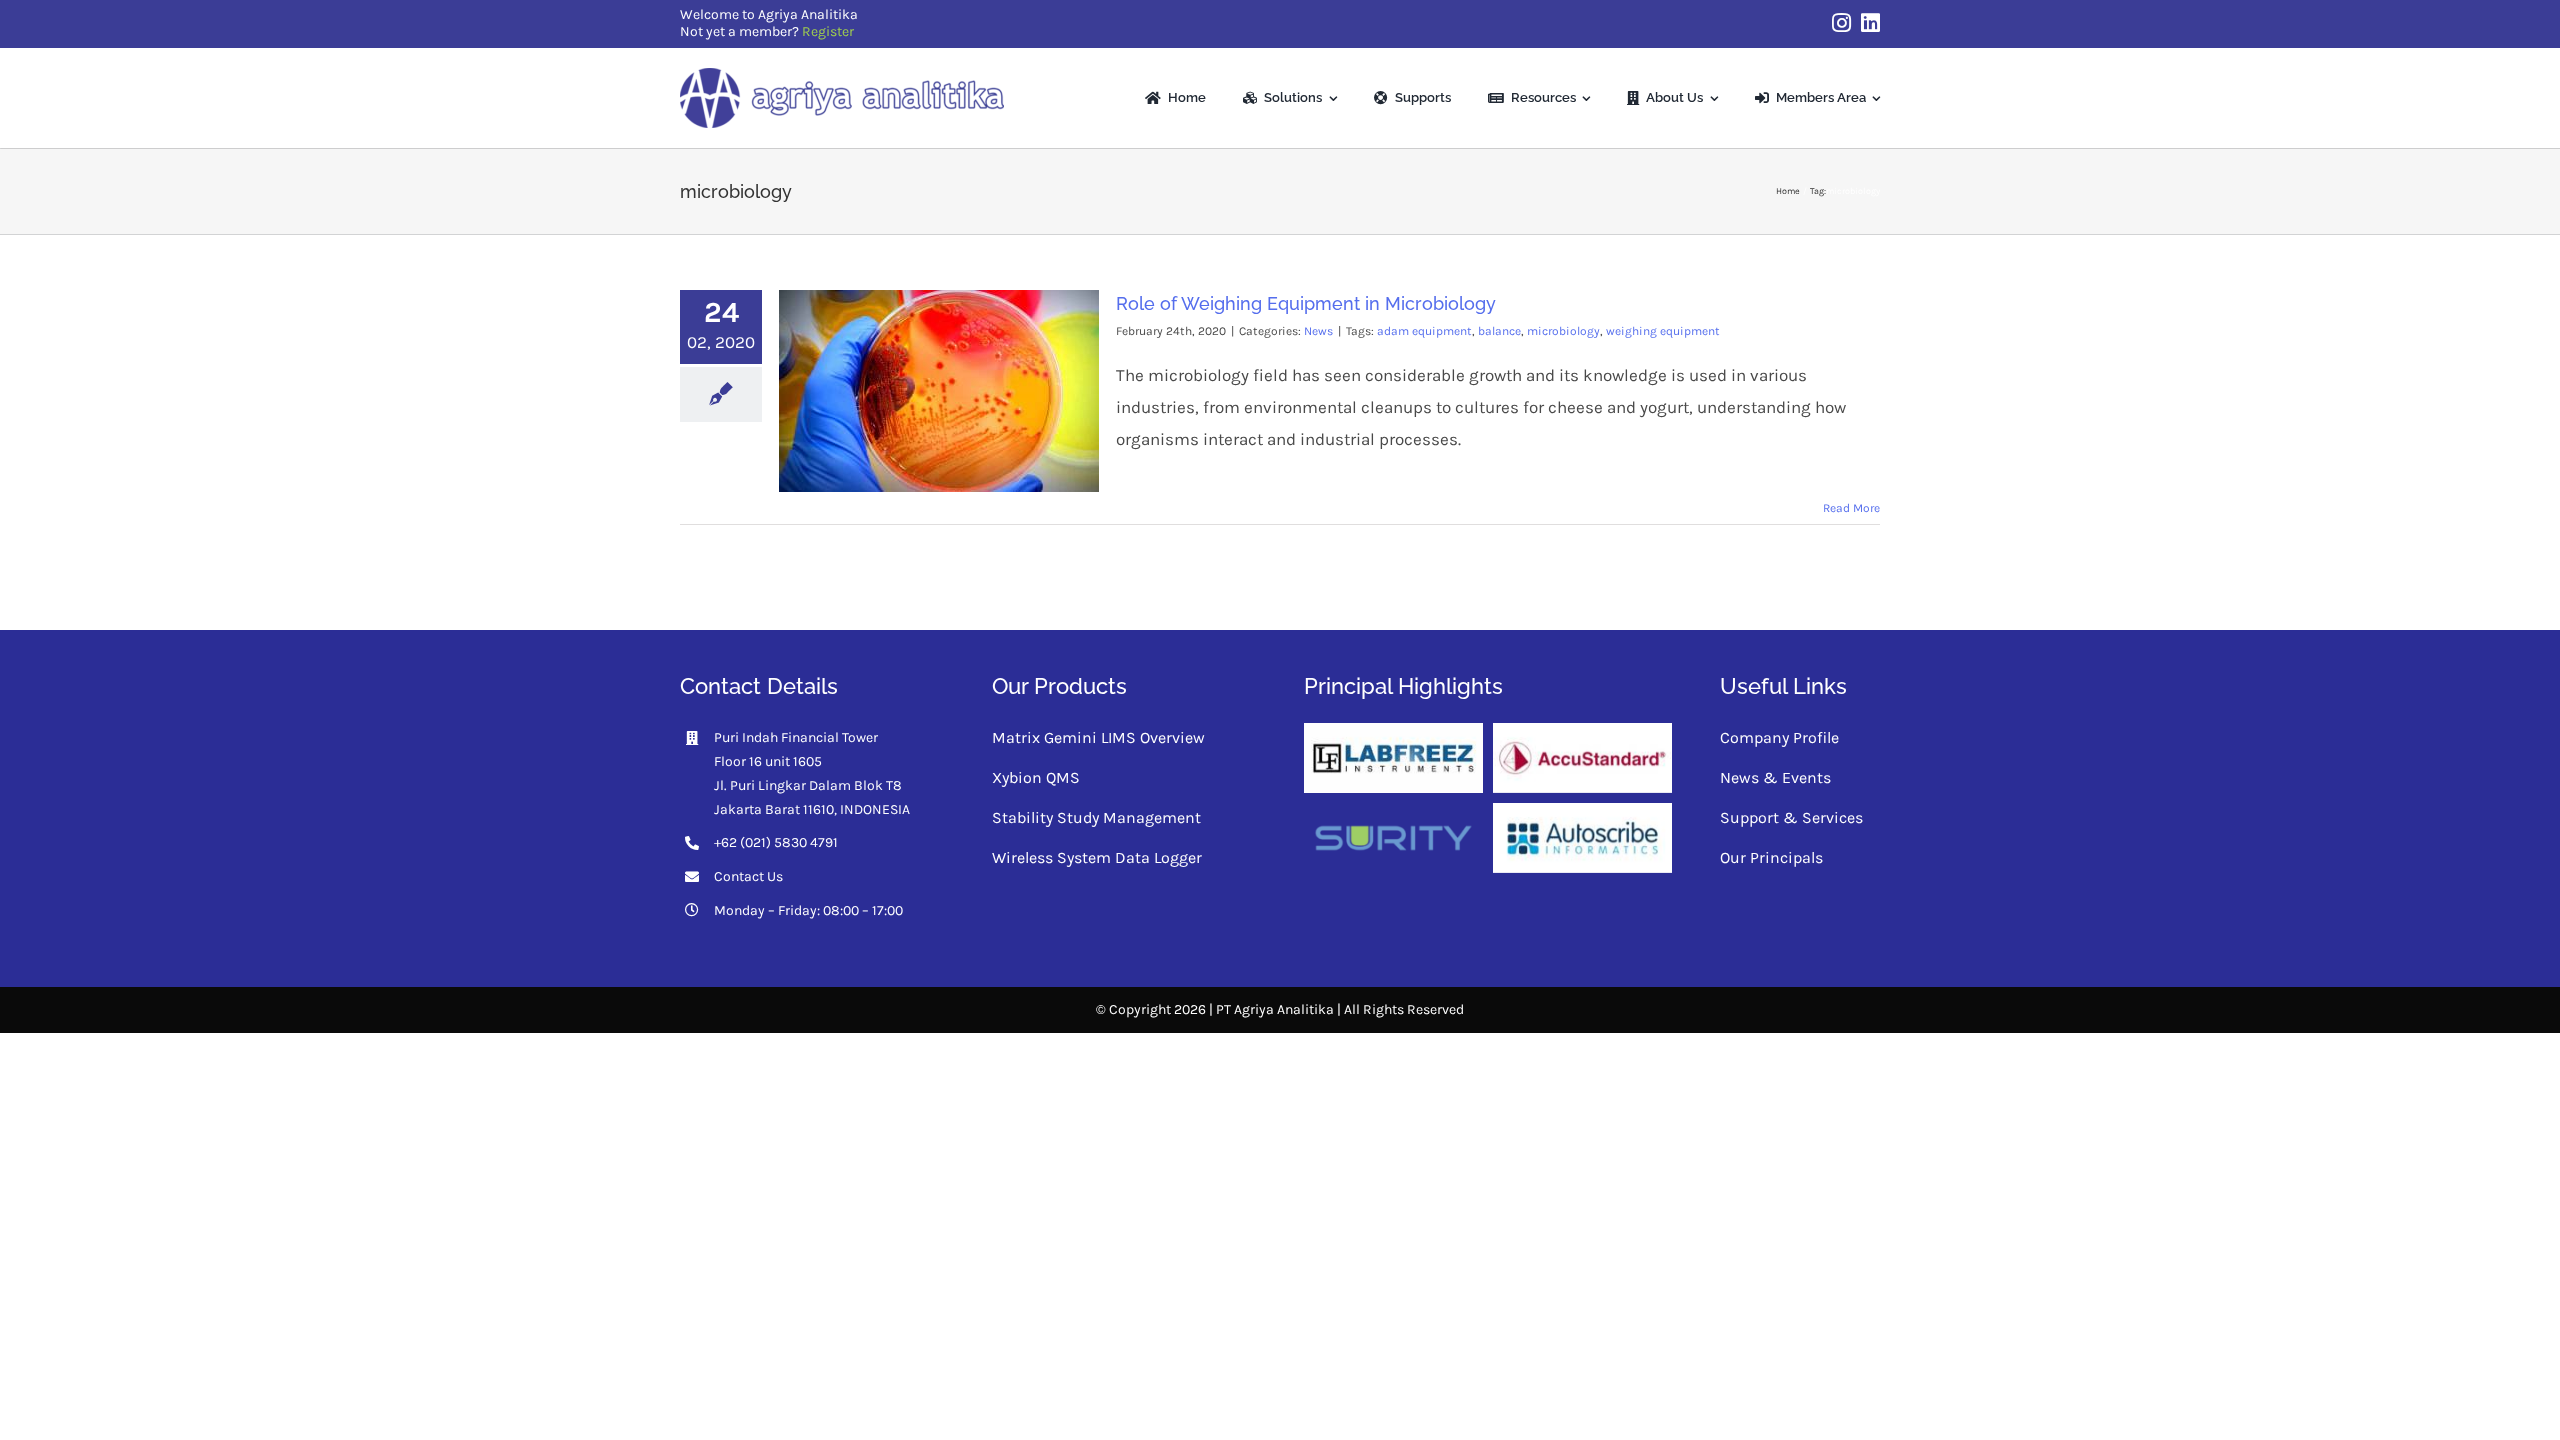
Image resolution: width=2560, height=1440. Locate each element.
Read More (1851, 508)
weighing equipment (1663, 331)
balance (1499, 331)
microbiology (1563, 331)
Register (828, 31)
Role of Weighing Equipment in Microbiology (1306, 303)
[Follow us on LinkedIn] (1870, 23)
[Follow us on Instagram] (1841, 23)
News (1318, 331)
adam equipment (1424, 331)
